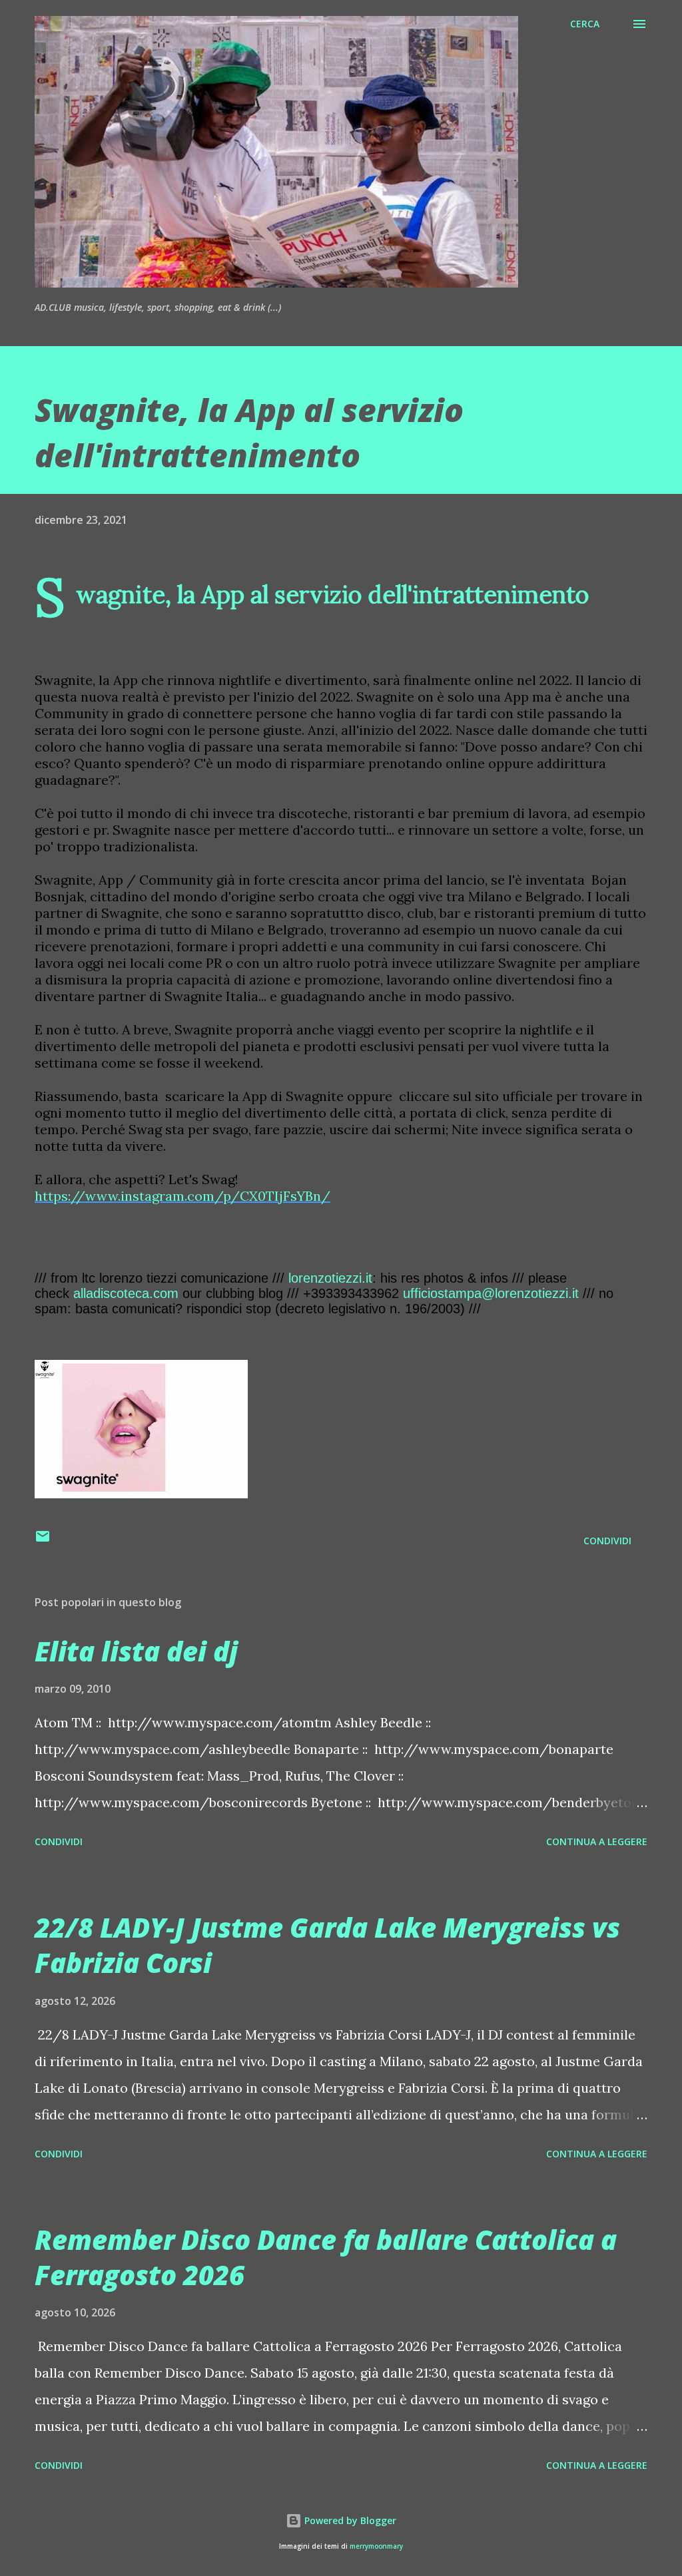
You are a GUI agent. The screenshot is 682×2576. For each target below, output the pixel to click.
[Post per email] (43, 1541)
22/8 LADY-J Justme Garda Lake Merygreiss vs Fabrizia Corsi (327, 1945)
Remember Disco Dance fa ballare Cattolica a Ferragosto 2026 (326, 2257)
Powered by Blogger (349, 2520)
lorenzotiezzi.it (330, 1278)
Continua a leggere (597, 1841)
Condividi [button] (607, 1541)
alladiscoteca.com (126, 1293)
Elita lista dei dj (136, 1651)
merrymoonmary (376, 2546)
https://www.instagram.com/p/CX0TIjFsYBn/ (182, 1196)
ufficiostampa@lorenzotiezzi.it (491, 1293)
